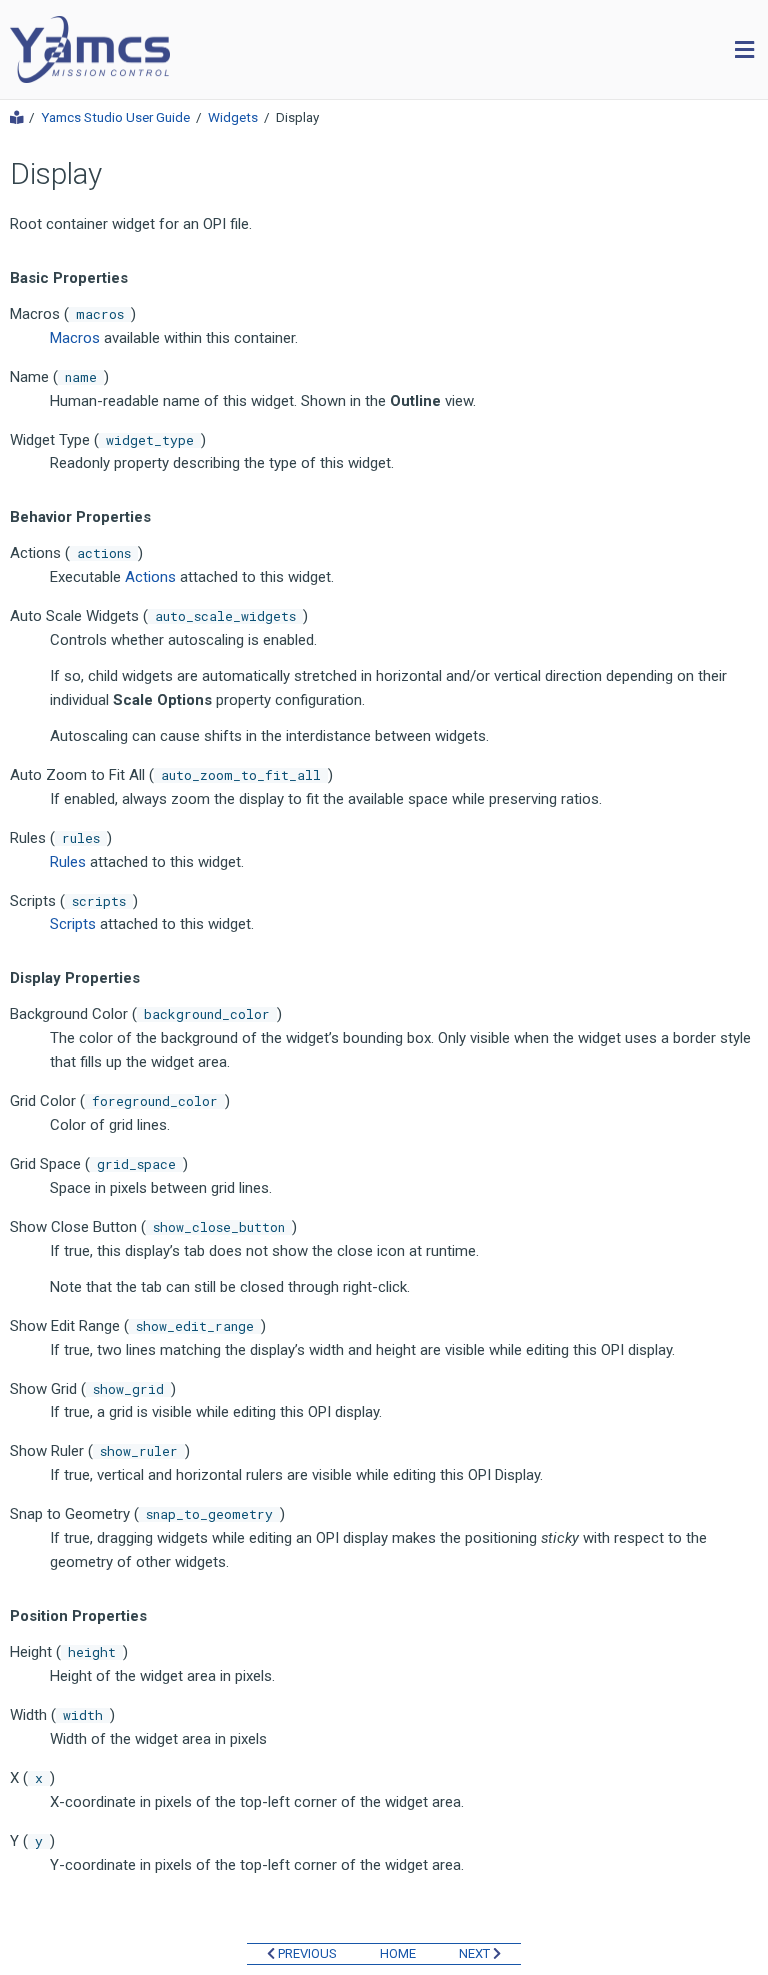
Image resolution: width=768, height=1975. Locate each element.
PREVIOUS (306, 1953)
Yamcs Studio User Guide (115, 117)
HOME (398, 1953)
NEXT (476, 1953)
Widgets (233, 117)
